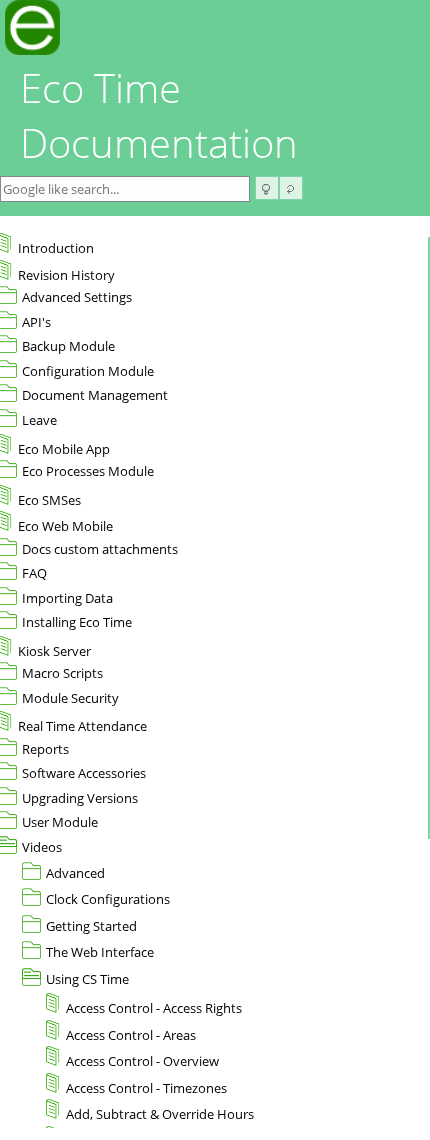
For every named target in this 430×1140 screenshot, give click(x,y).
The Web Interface (100, 952)
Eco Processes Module (88, 471)
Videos (42, 847)
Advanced (75, 873)
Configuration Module (88, 371)
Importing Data (67, 598)
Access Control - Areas (131, 1035)
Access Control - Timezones (146, 1088)
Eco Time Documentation (159, 115)
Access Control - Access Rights (154, 1008)
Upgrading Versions (80, 798)
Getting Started (91, 926)
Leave (39, 420)
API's (36, 322)
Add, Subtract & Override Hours (160, 1114)
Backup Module (68, 346)
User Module (60, 822)
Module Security (70, 698)
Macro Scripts (62, 673)
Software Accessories (84, 773)
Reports (45, 749)
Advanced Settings (77, 297)
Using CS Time (87, 979)
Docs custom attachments (100, 549)
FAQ (34, 573)
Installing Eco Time (77, 622)
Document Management (95, 395)
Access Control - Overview (142, 1061)
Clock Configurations (108, 899)
